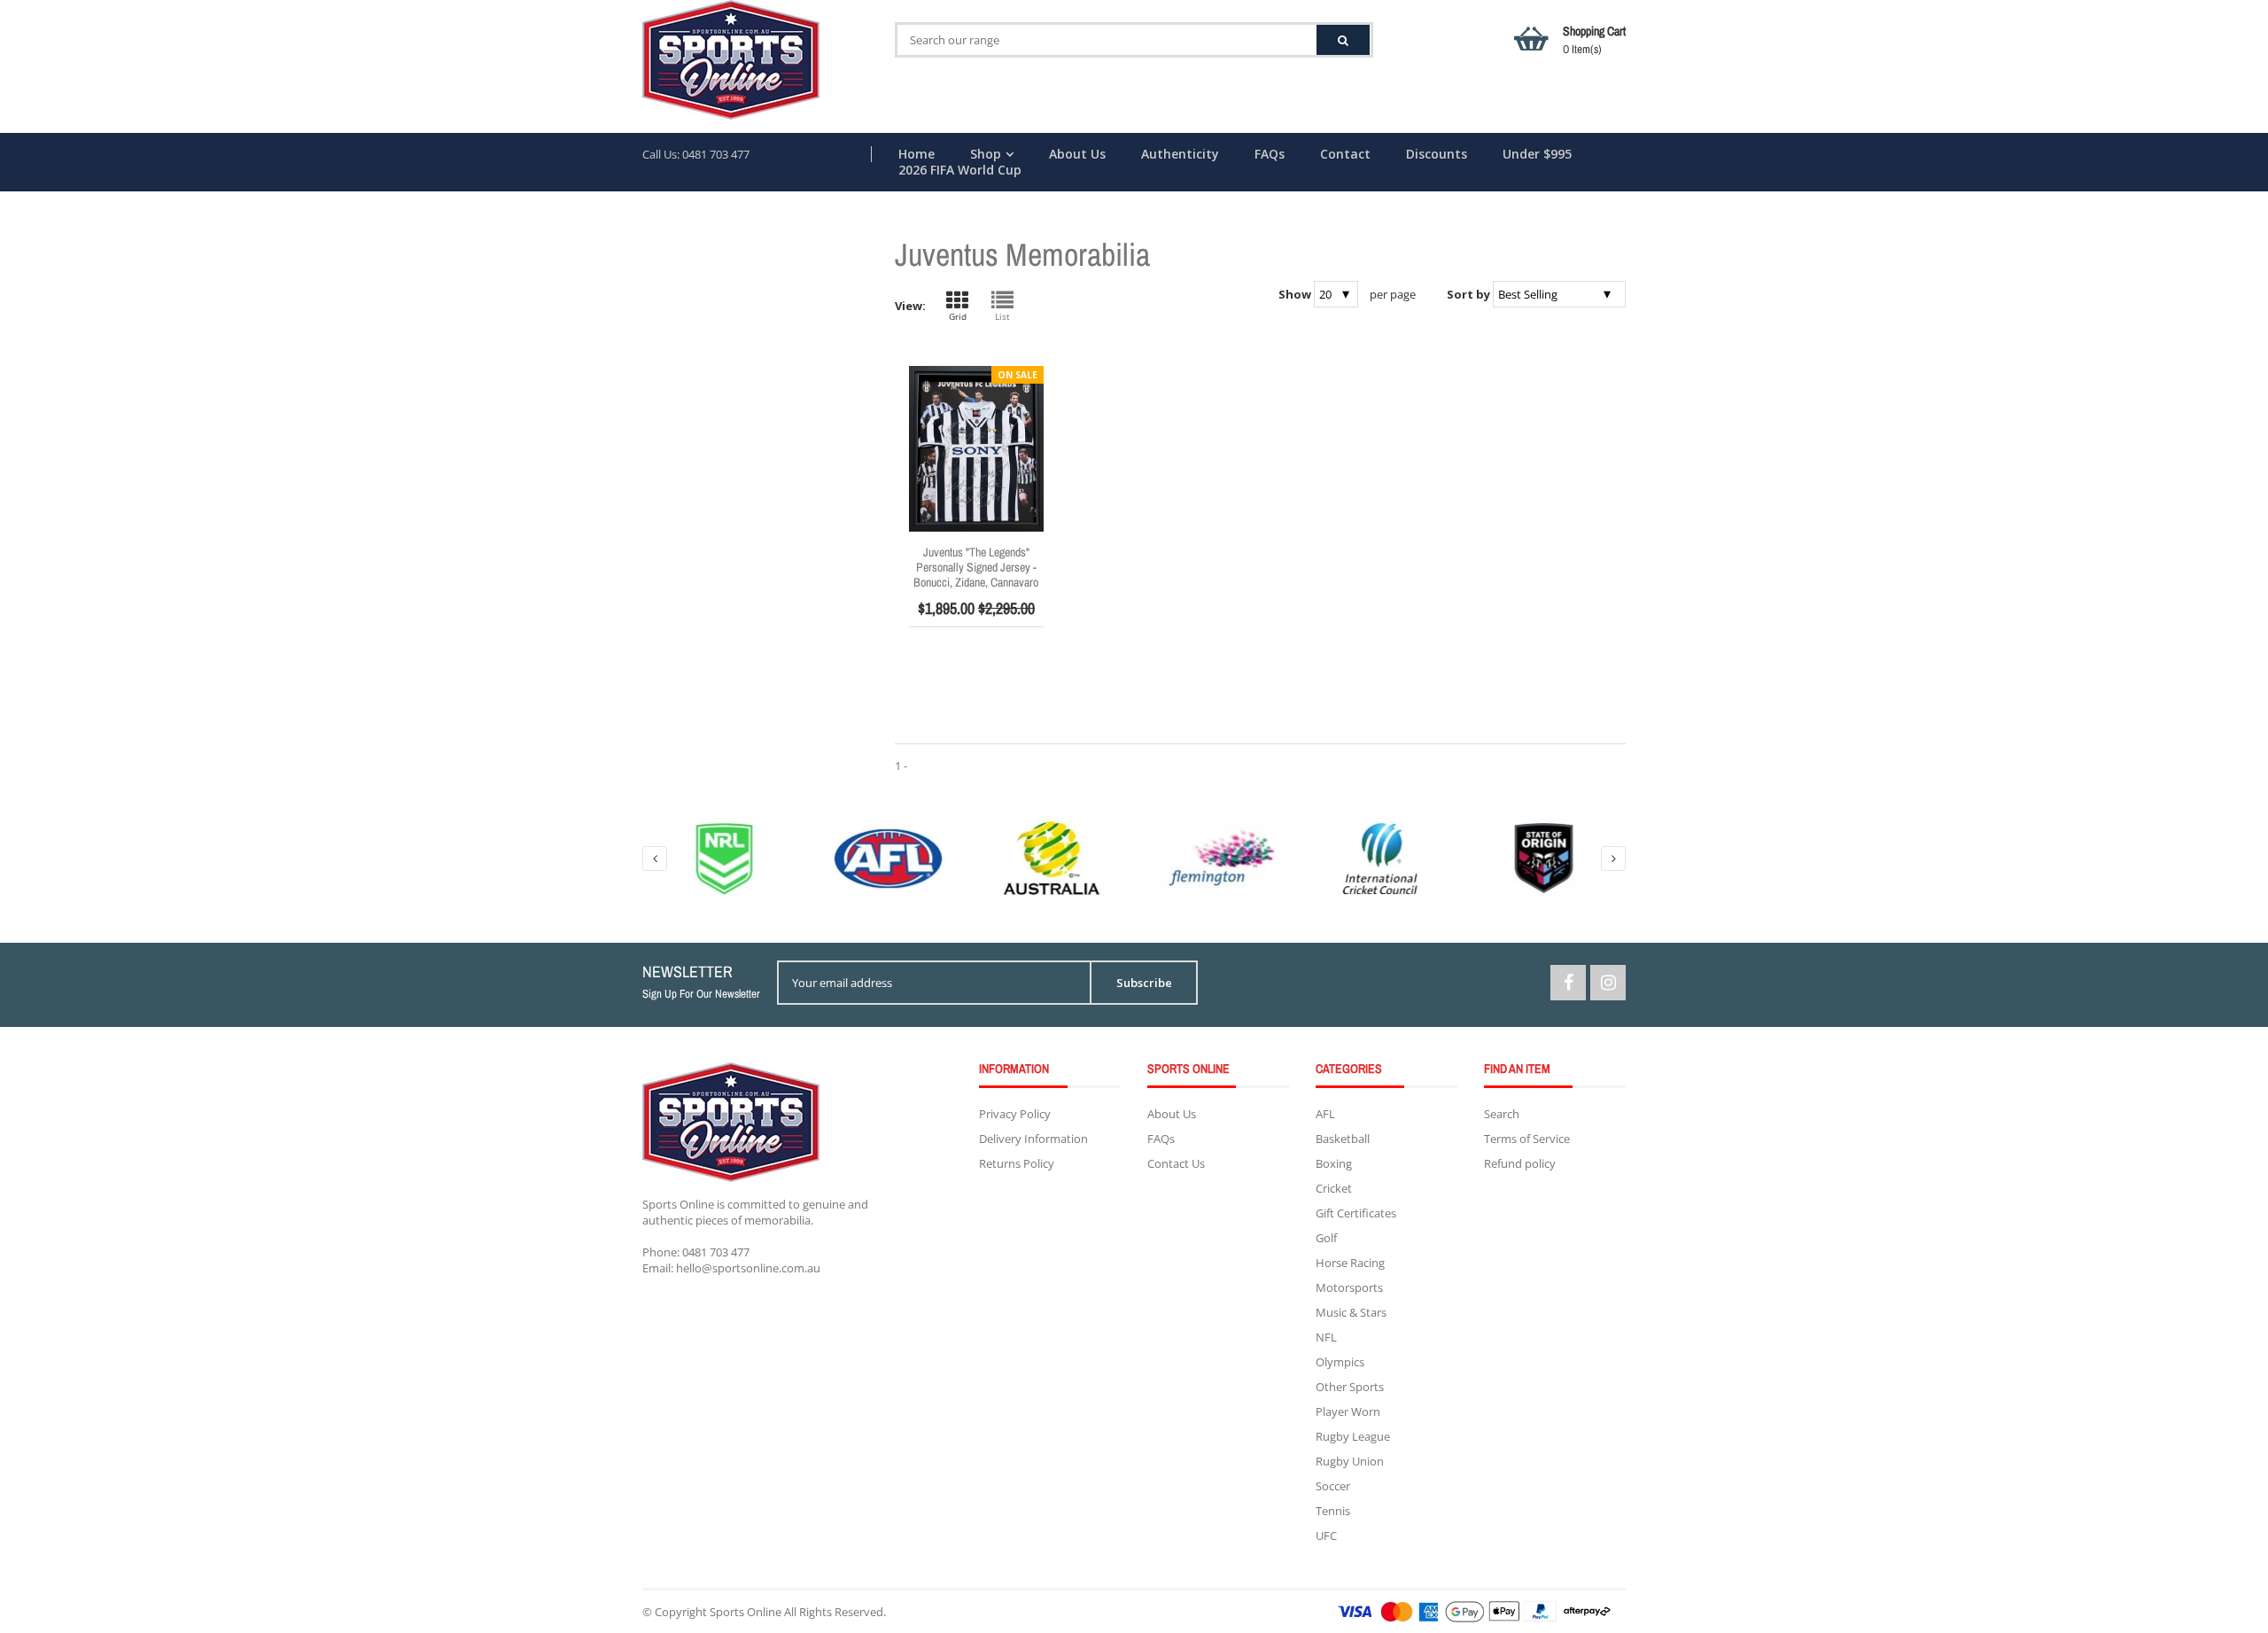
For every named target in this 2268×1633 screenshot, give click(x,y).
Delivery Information (1033, 1139)
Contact (1345, 154)
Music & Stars (1351, 1312)
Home (917, 154)
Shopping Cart (1594, 40)
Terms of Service (1527, 1139)
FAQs (1270, 154)
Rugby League (1353, 1436)
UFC (1326, 1536)
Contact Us (1176, 1163)
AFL (1325, 1114)
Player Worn (1348, 1411)
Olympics (1340, 1362)
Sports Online (746, 1612)
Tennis (1333, 1511)
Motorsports (1349, 1287)
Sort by (1468, 294)
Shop (986, 154)
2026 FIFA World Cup (960, 170)
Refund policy (1520, 1163)
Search (1502, 1114)
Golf (1326, 1238)
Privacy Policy (1015, 1114)
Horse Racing (1350, 1263)
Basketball (1343, 1139)
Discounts (1437, 154)
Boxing (1334, 1163)
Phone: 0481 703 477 (696, 1252)
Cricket (1334, 1188)
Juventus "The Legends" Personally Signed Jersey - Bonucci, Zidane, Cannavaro (976, 567)
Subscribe (1144, 983)
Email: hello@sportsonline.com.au (731, 1268)
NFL (1326, 1337)
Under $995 (1537, 154)
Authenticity (1180, 154)
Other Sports (1350, 1387)
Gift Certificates (1356, 1213)
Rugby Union (1350, 1461)
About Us (1077, 154)
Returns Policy (1017, 1163)
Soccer (1333, 1486)
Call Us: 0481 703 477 (696, 154)
